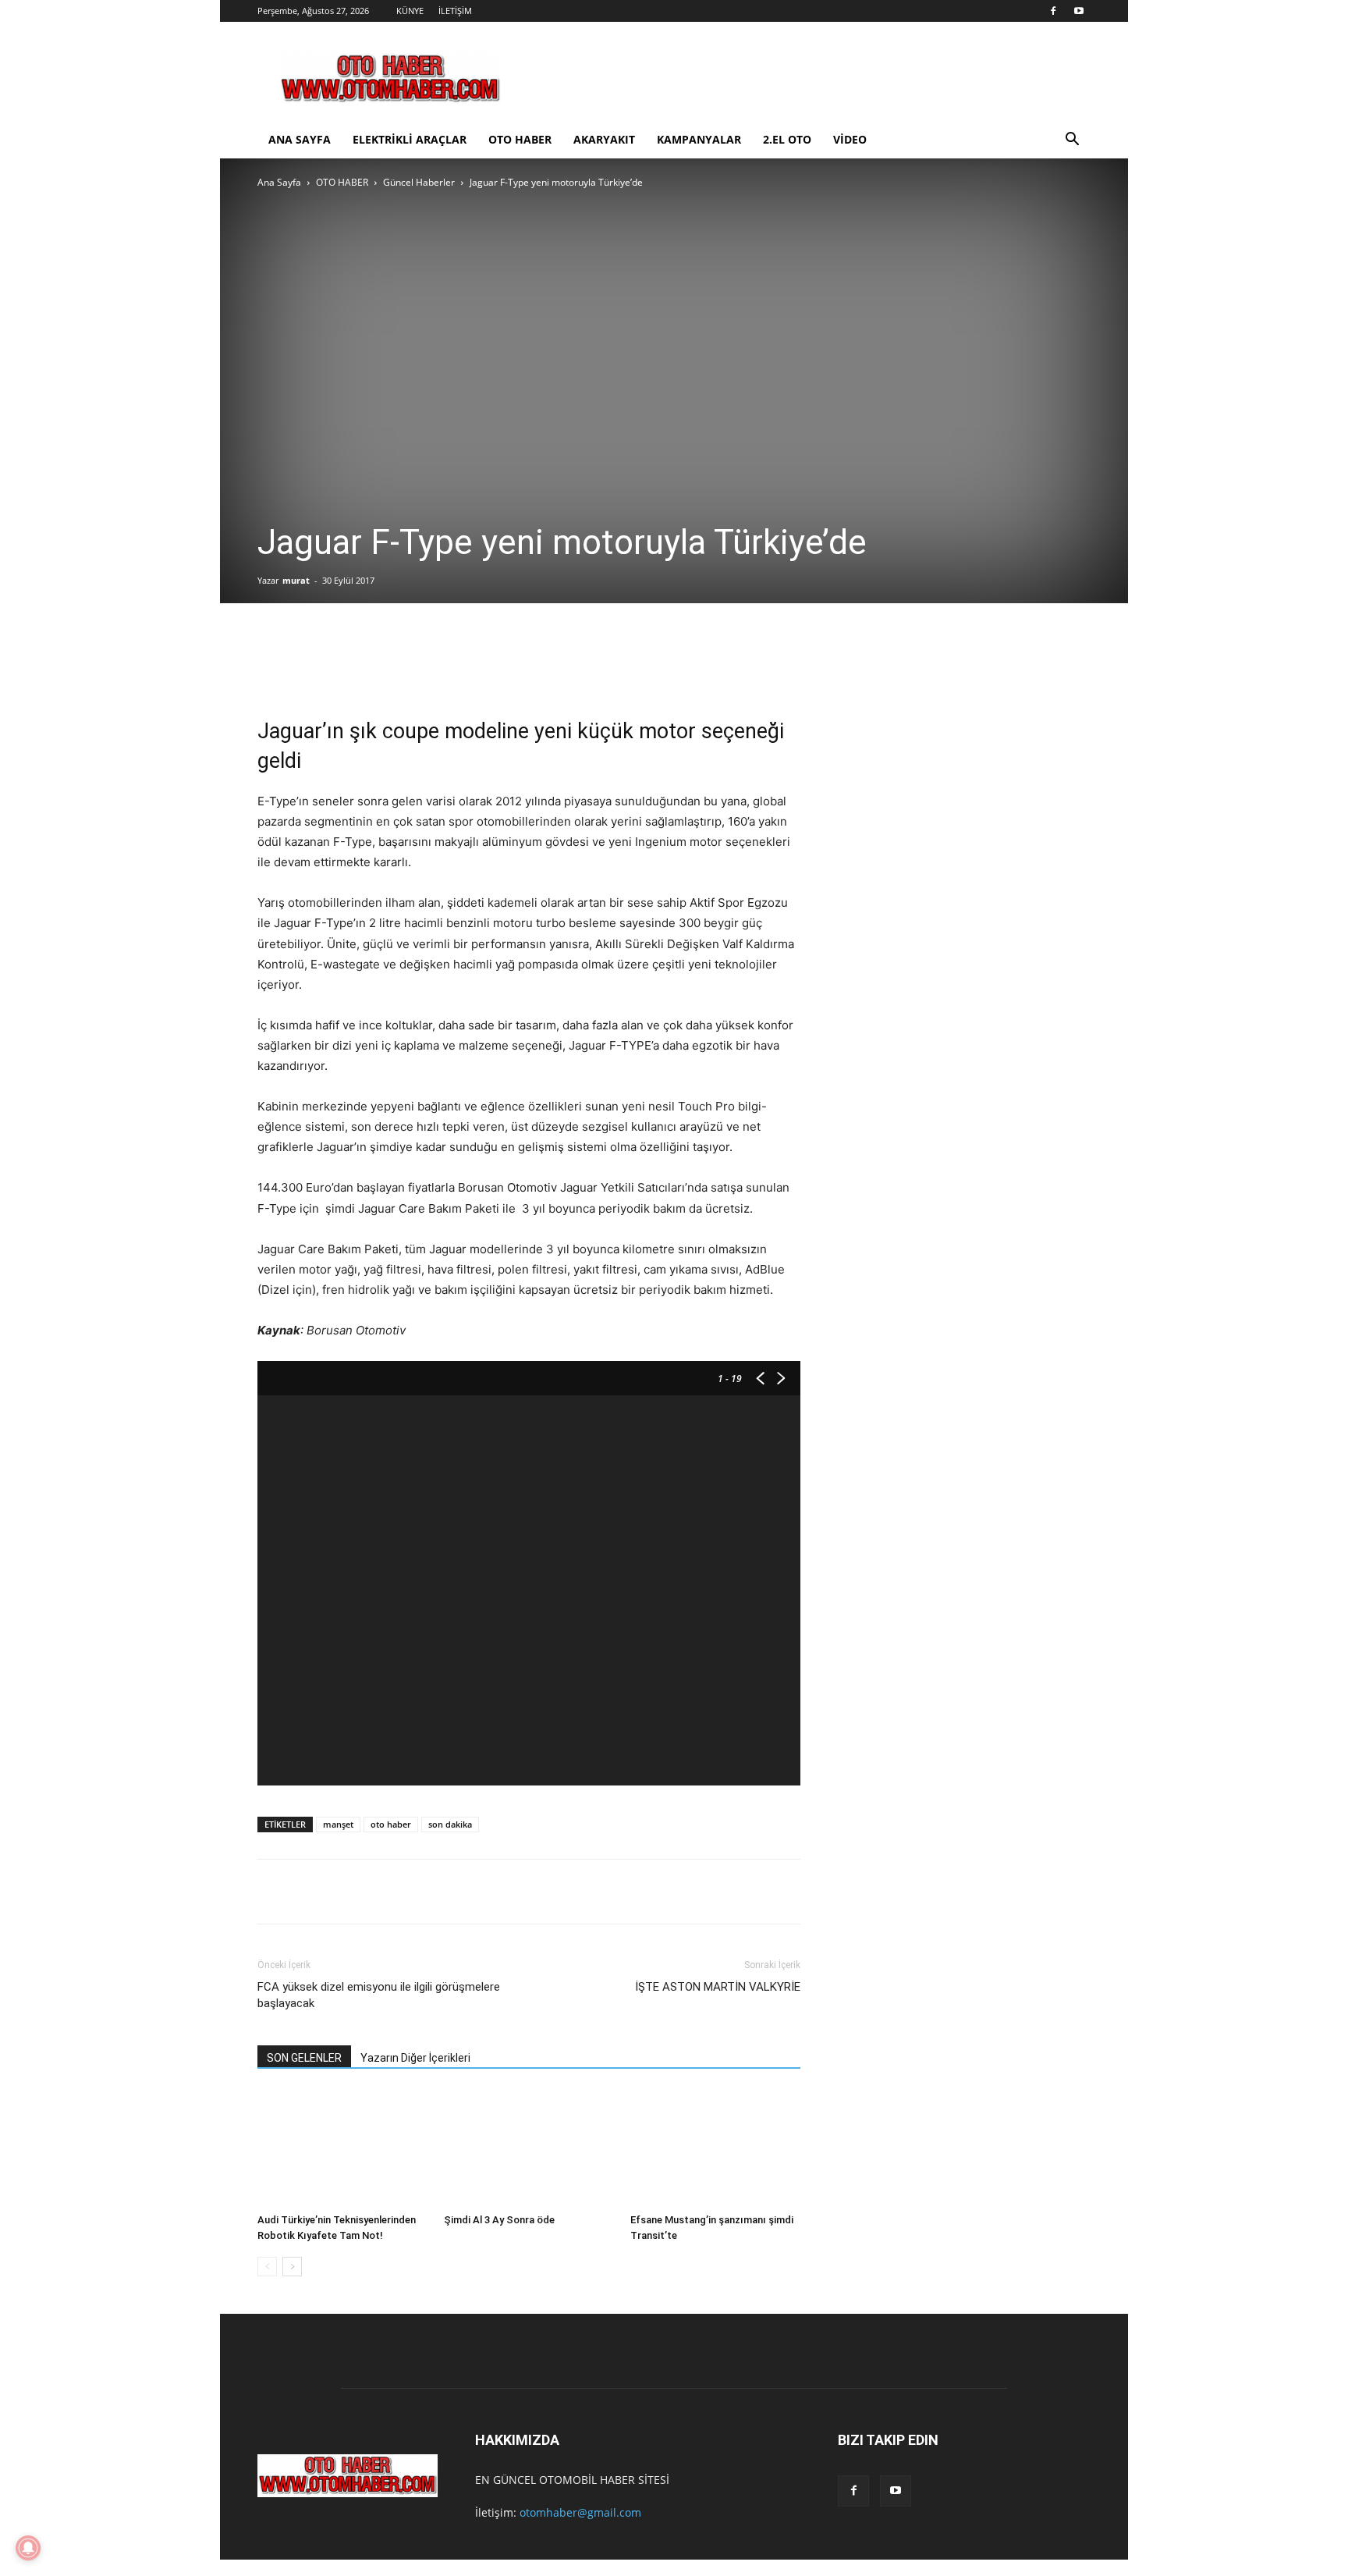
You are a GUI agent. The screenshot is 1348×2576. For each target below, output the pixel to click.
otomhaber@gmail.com (580, 2512)
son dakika (450, 1824)
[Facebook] (1053, 11)
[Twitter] (340, 664)
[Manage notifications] (28, 2548)
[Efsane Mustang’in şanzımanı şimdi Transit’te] (715, 2148)
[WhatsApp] (387, 664)
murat (296, 580)
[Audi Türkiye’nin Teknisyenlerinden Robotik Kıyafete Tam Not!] (342, 2148)
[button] (1072, 141)
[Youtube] (1079, 11)
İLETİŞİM (455, 11)
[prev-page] (267, 2267)
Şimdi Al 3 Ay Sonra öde (499, 2220)
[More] (435, 664)
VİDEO (850, 139)
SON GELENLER (304, 2058)
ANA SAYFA (300, 139)
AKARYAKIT (604, 139)
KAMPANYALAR (699, 139)
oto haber (391, 1824)
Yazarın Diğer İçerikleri (415, 2058)
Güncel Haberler (419, 182)
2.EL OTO (787, 139)
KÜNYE (410, 11)
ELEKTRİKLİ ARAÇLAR (410, 139)
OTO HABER (520, 139)
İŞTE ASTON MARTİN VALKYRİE (718, 1987)
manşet (338, 1824)
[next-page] (292, 2267)
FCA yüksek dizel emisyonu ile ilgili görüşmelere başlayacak (379, 1995)
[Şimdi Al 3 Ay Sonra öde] (529, 2148)
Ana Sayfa (279, 182)
